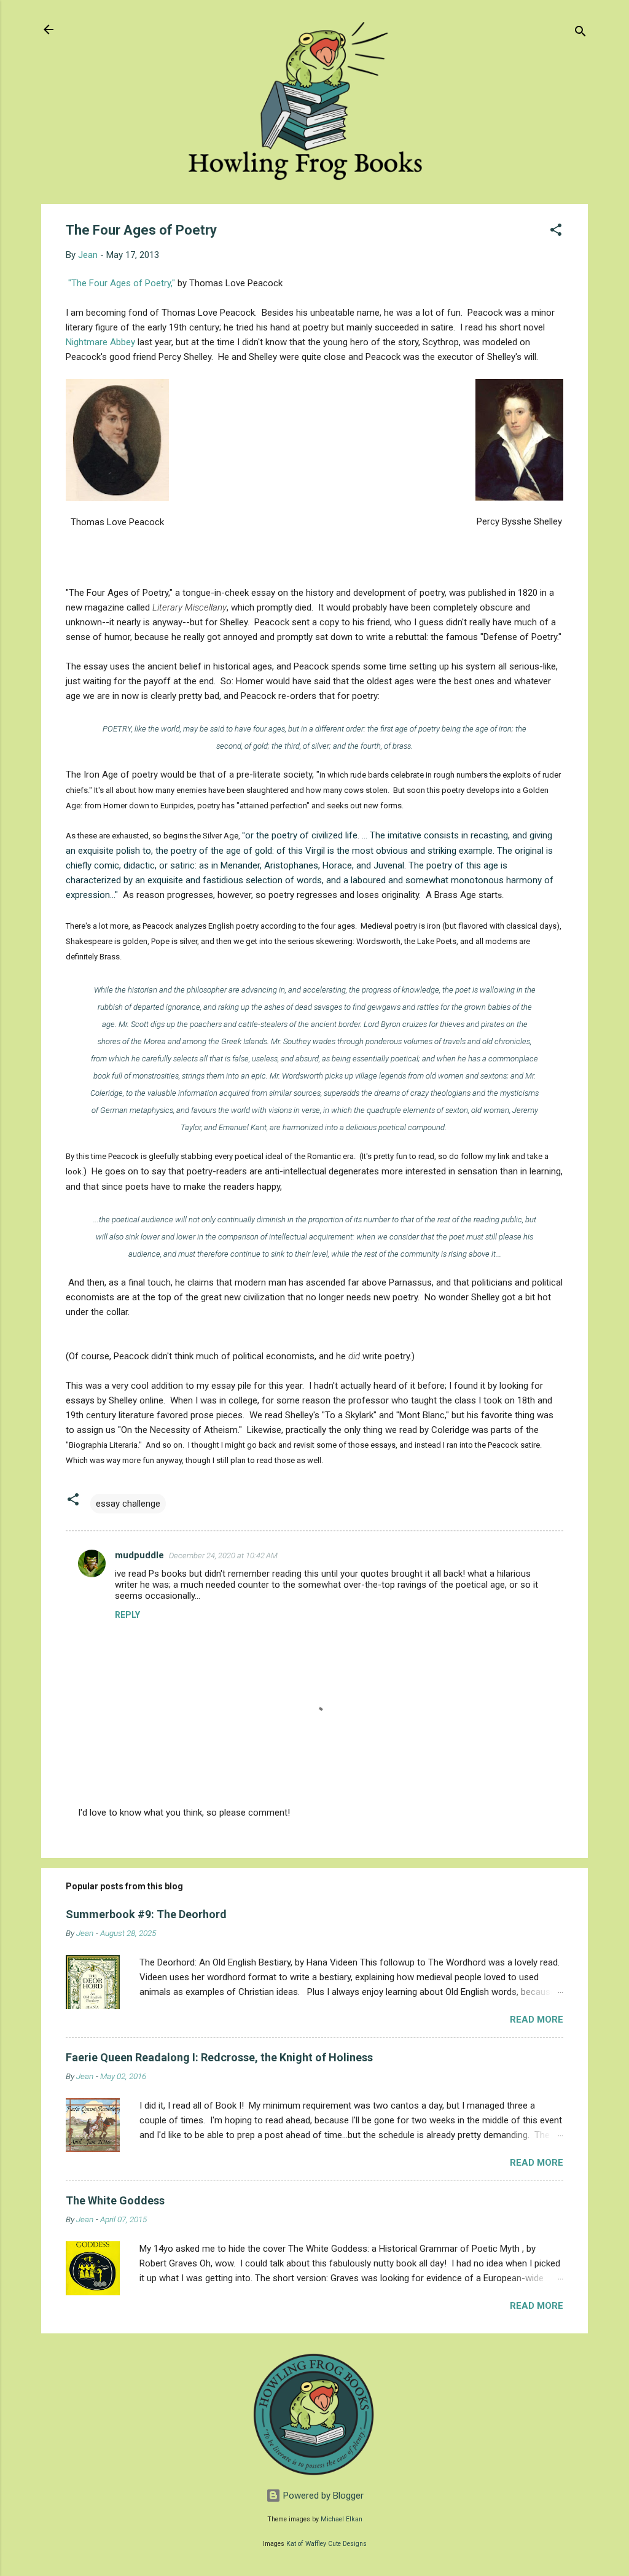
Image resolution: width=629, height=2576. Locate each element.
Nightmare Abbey (100, 342)
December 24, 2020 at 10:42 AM (223, 1555)
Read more (537, 2020)
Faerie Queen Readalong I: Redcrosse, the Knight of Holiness (219, 2057)
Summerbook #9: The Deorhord (146, 1914)
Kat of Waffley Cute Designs (326, 2544)
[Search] (580, 33)
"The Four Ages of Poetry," (122, 283)
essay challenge (128, 1504)
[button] (556, 232)
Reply (127, 1615)
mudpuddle (139, 1555)
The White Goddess (115, 2200)
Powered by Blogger (322, 2496)
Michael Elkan (342, 2519)
